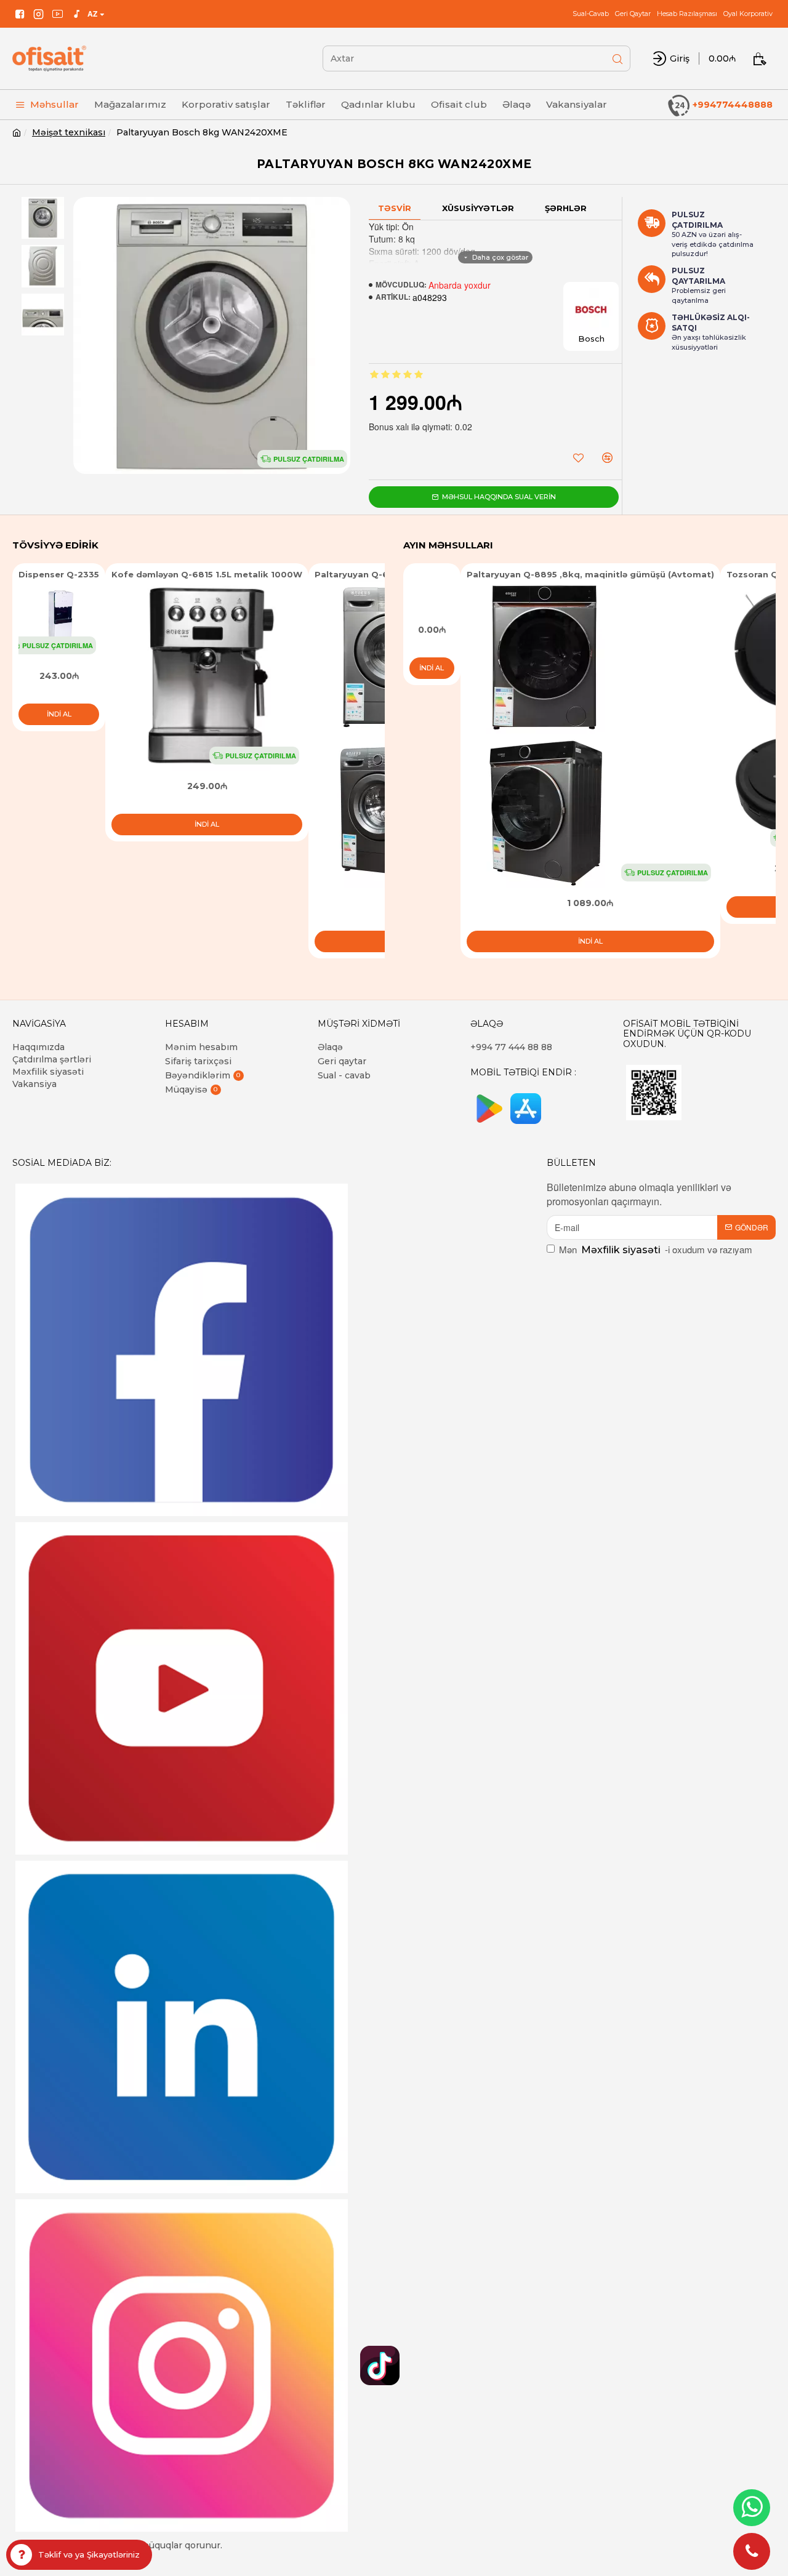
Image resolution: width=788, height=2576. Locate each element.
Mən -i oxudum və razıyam (656, 1249)
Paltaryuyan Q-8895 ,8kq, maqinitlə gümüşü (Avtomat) (590, 574)
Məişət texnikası (69, 132)
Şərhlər (566, 208)
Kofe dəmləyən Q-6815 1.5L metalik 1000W (207, 574)
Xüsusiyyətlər (478, 208)
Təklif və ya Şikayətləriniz (89, 2554)
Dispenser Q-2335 (59, 574)
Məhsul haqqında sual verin (499, 497)
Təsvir (395, 208)
